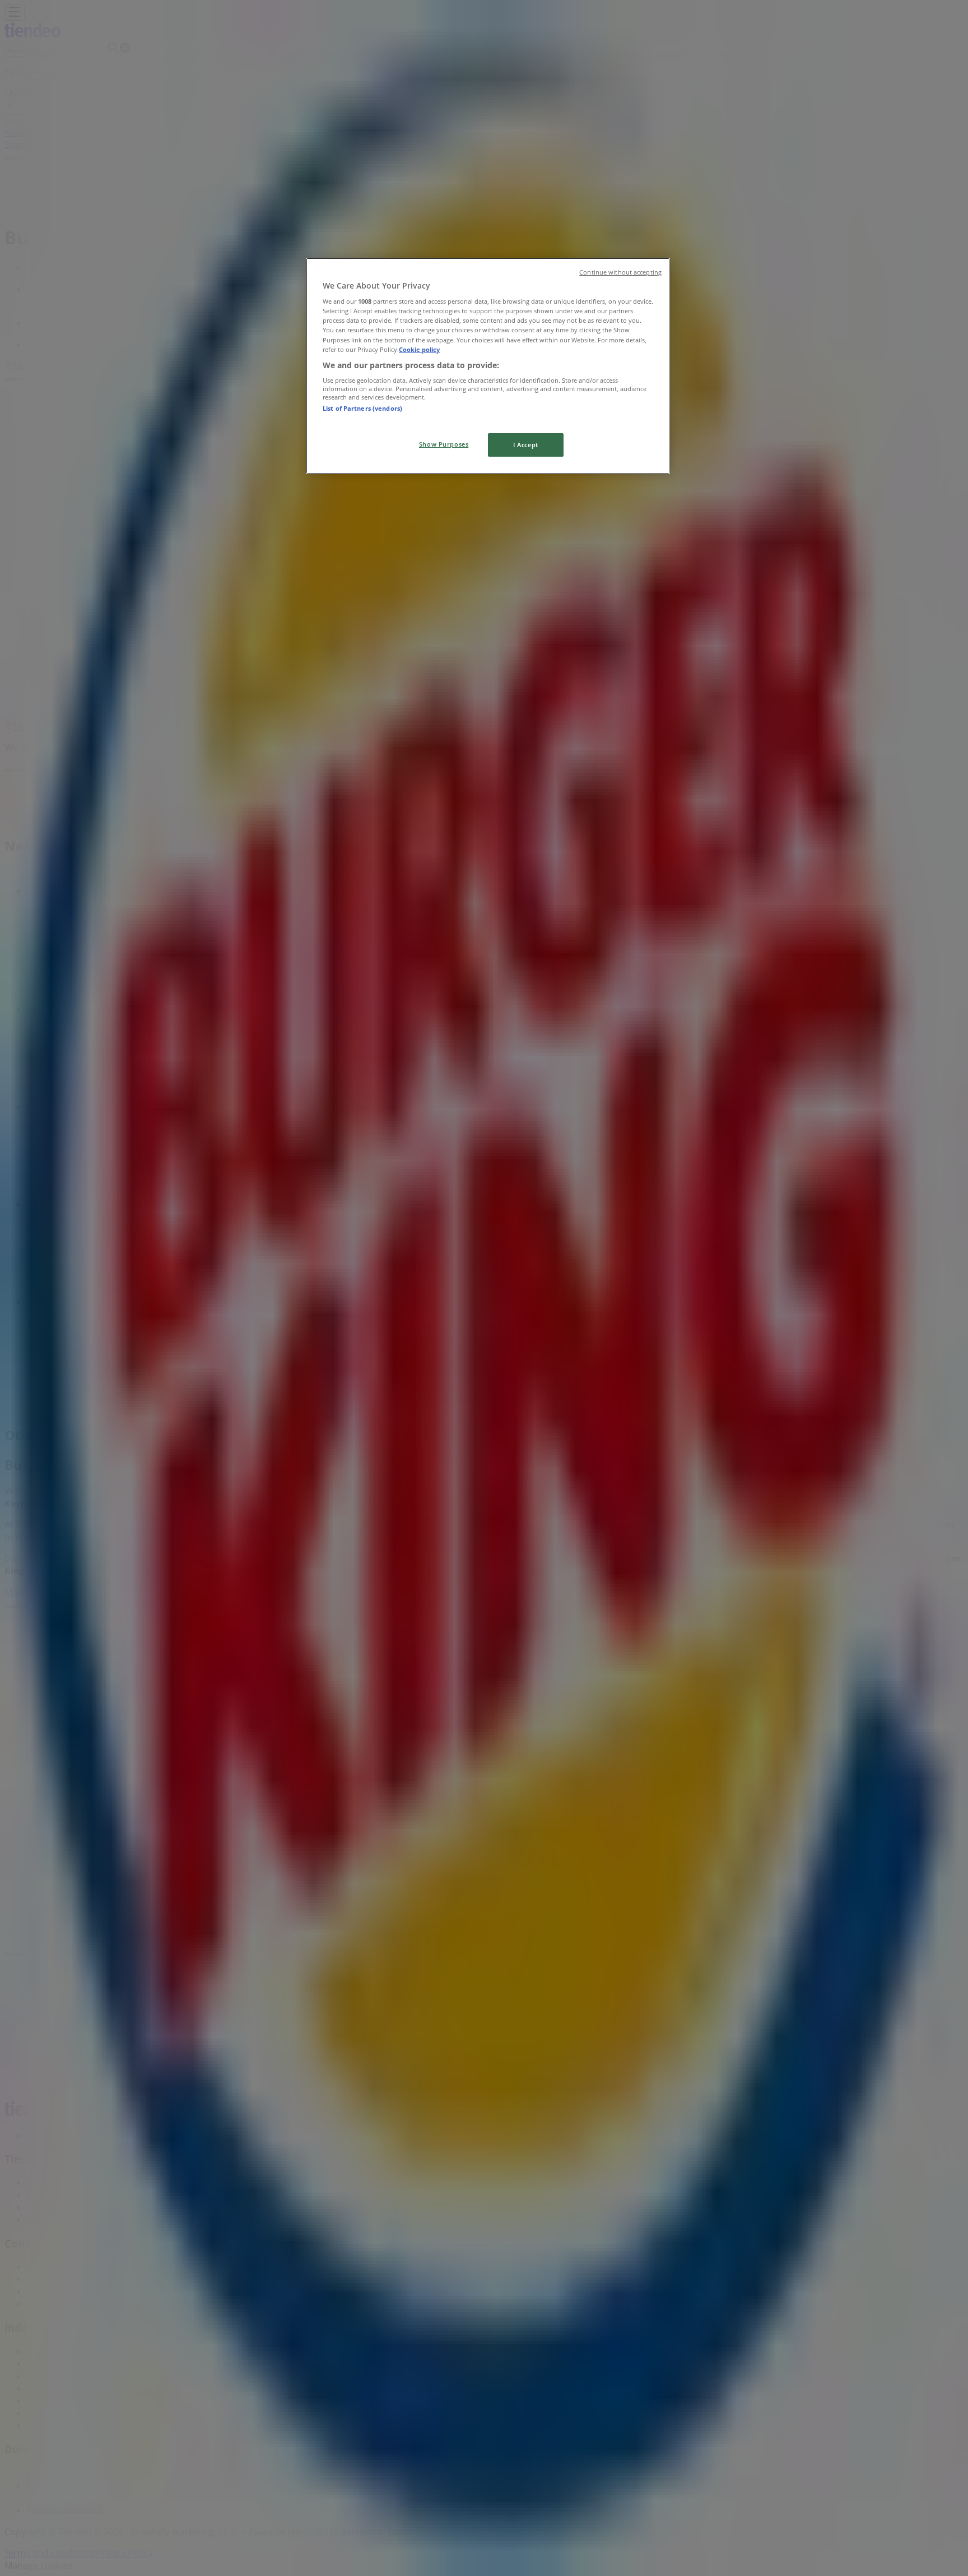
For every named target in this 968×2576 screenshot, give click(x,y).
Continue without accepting (620, 272)
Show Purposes (444, 444)
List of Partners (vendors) (362, 408)
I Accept (526, 445)
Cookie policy (419, 349)
